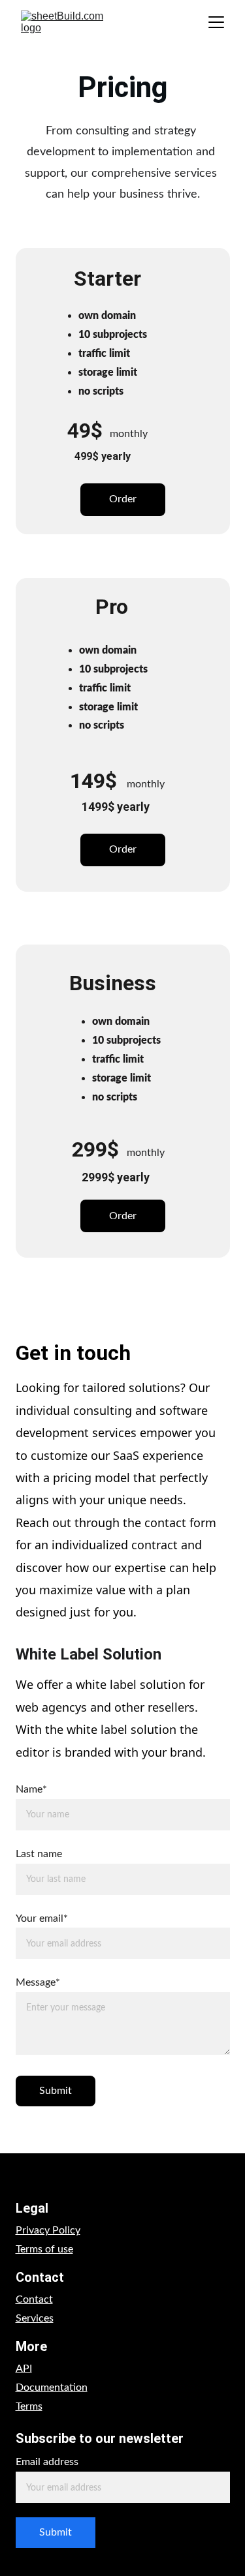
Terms (29, 2406)
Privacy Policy (48, 2230)
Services (35, 2318)
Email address (47, 2462)
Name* (31, 1789)
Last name (39, 1854)
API (24, 2369)
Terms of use (44, 2249)
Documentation (52, 2387)
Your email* (42, 1918)
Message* (38, 1982)
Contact (34, 2299)
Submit (56, 2091)
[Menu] (216, 22)
